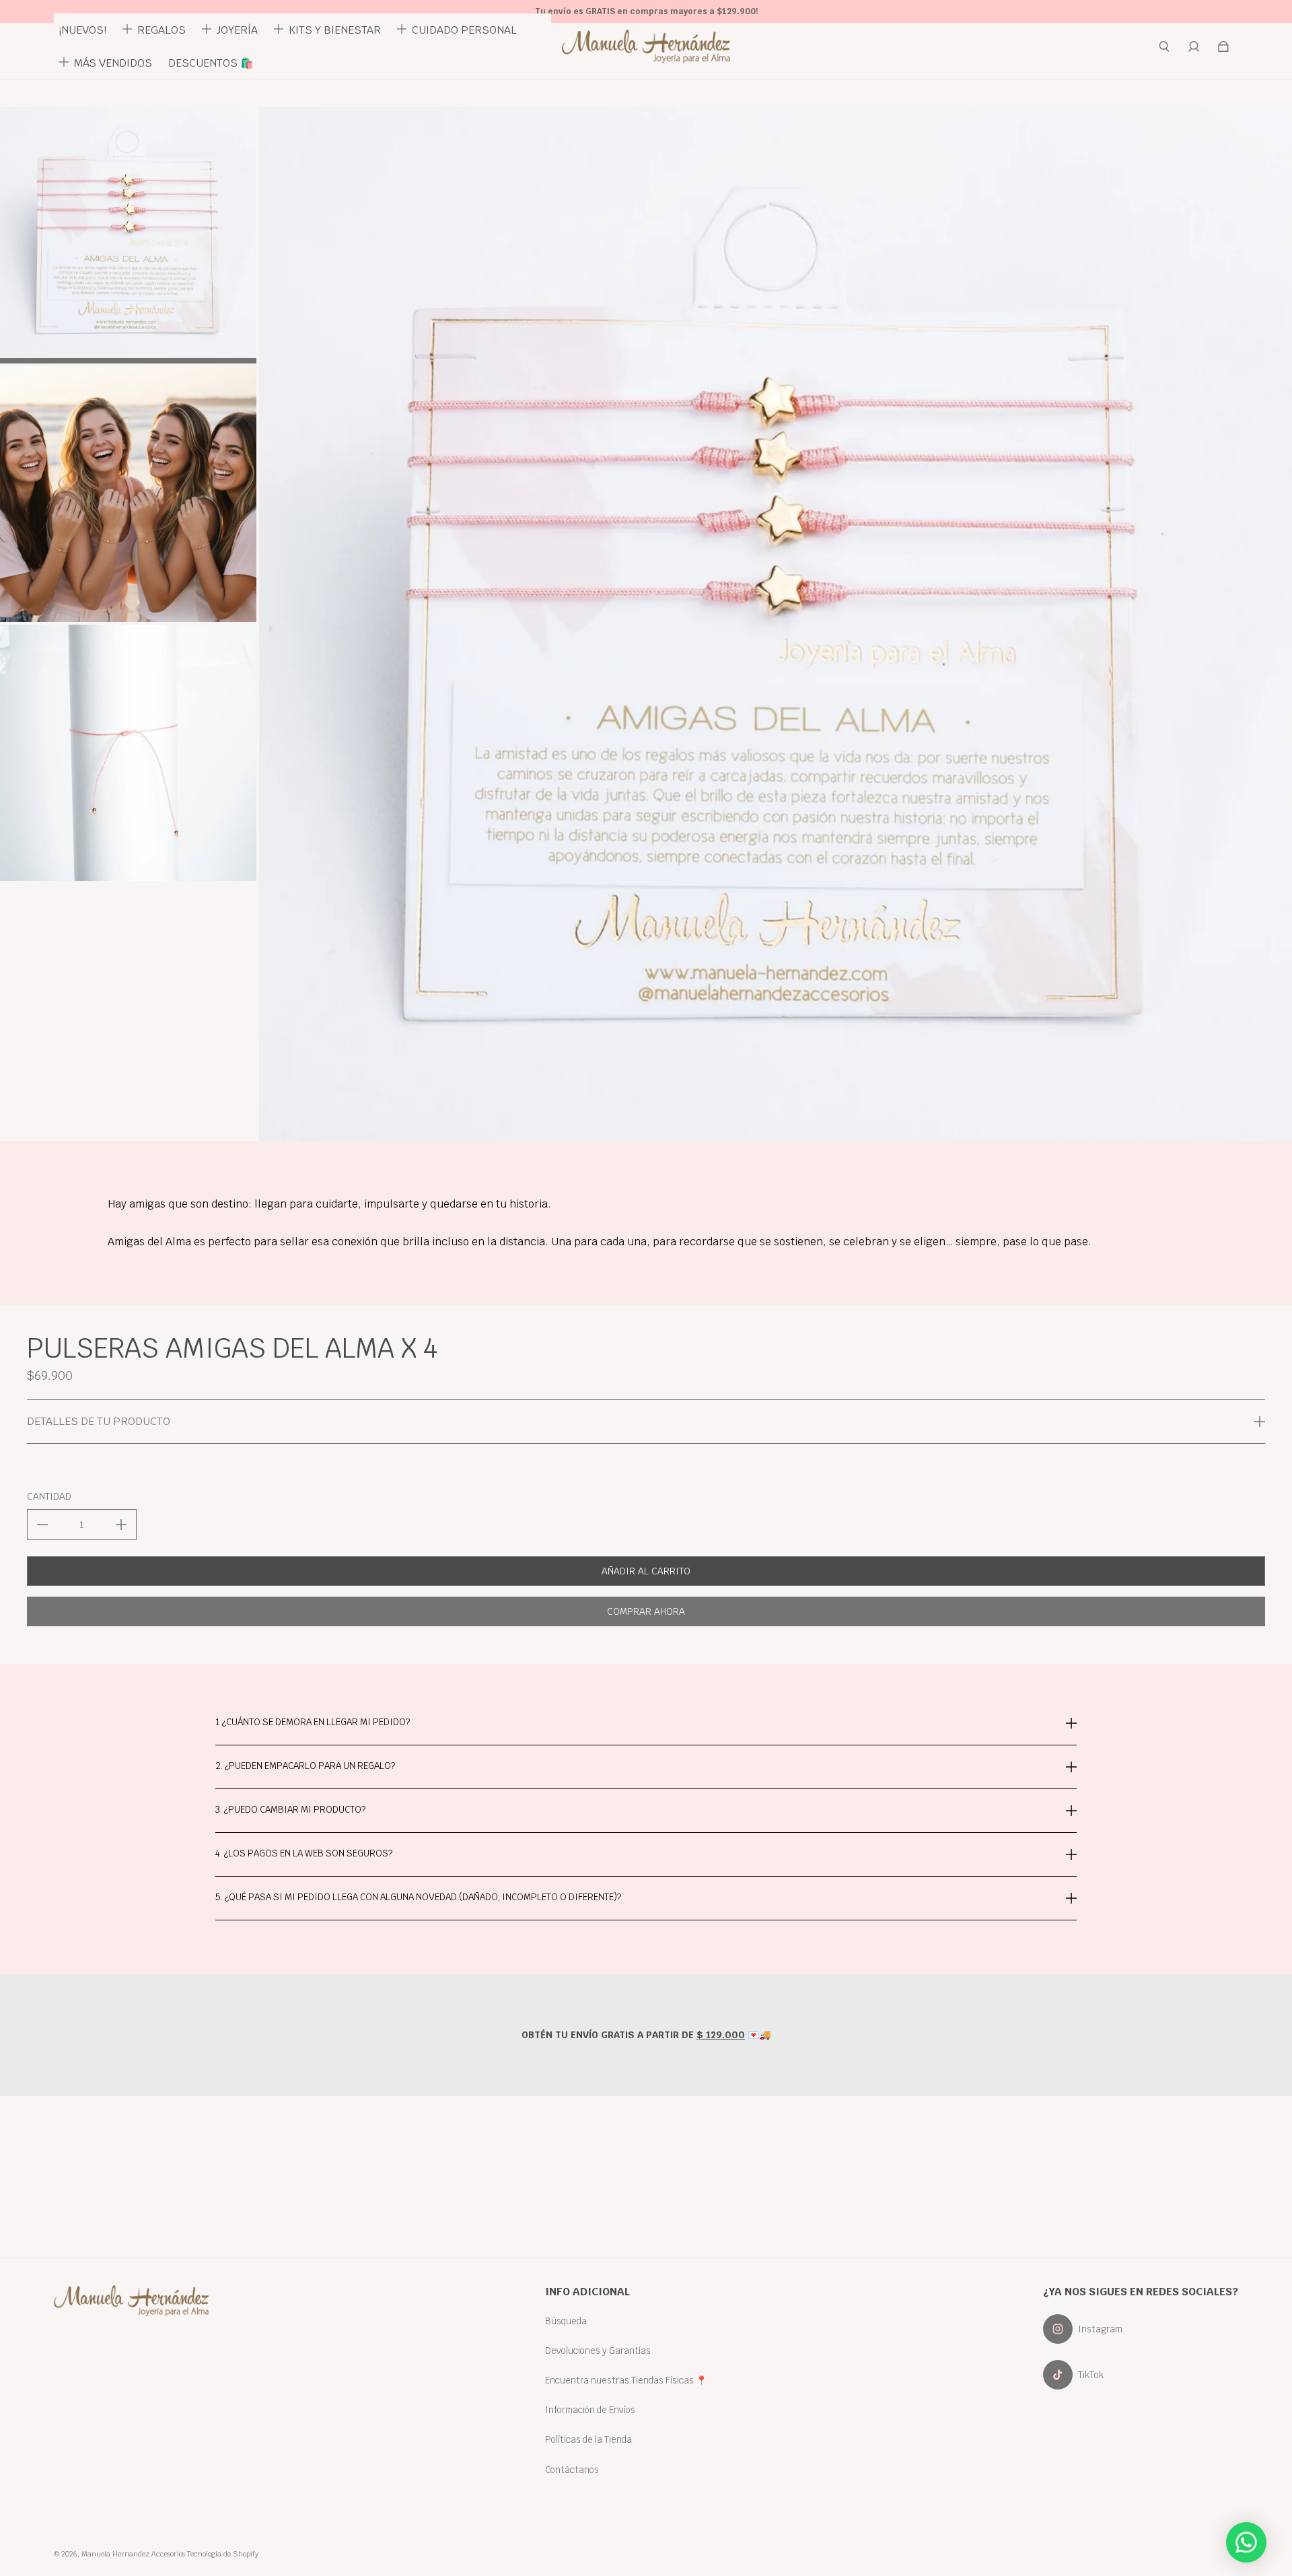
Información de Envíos (590, 2410)
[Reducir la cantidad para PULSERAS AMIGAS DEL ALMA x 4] (42, 1525)
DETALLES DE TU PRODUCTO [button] (99, 1421)
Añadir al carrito (646, 1571)
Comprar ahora (646, 1611)
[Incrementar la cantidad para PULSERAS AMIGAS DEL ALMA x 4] (121, 1525)
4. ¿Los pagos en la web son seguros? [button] (304, 1853)
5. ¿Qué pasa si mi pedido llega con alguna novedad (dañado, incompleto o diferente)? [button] (418, 1897)
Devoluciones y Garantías (598, 2351)
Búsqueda (566, 2321)
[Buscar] (1164, 46)
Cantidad (49, 1496)
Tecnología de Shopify (223, 2554)
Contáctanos (572, 2470)
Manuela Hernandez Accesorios (133, 2554)
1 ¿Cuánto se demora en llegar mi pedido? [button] (313, 1723)
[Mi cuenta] (1194, 46)
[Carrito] (1223, 46)
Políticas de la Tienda (588, 2439)
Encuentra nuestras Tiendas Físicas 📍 (626, 2380)
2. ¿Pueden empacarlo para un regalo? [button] (305, 1766)
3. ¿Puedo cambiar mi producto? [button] (290, 1809)
